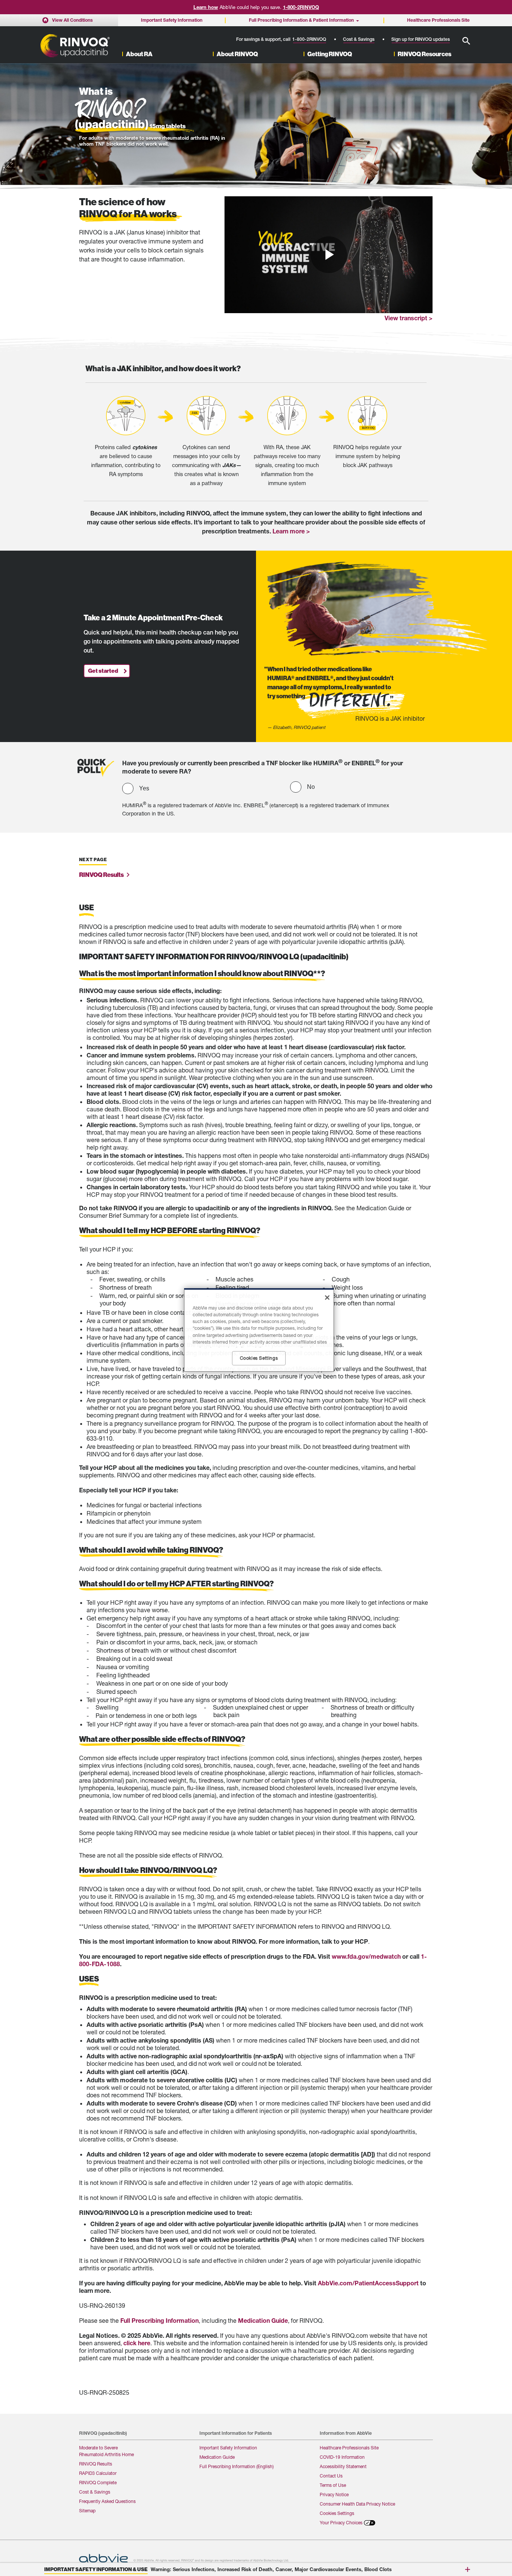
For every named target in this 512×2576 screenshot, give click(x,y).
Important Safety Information (228, 2448)
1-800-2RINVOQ (301, 7)
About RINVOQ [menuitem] (237, 54)
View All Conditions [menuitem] (72, 20)
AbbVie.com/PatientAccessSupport (368, 2283)
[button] (466, 41)
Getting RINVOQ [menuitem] (330, 54)
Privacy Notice (334, 2495)
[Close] (327, 1298)
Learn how (206, 7)
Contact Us (331, 2476)
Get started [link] (103, 671)
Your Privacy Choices (341, 2523)
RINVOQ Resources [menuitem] (424, 54)
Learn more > (291, 531)
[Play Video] (329, 255)
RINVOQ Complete (98, 2483)
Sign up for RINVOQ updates (421, 39)
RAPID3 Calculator (98, 2473)
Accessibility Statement (343, 2466)
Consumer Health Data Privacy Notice (357, 2504)
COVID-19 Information (342, 2457)
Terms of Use (333, 2485)
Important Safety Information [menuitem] (172, 20)
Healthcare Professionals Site (349, 2448)
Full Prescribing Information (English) (237, 2466)
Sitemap (87, 2511)
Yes (144, 788)
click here (137, 2343)
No (311, 787)
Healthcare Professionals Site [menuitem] (438, 20)
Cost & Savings (359, 39)
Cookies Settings (337, 2513)
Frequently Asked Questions (107, 2501)
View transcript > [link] (409, 318)
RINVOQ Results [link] (101, 875)
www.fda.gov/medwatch (366, 1956)
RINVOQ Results (96, 2464)
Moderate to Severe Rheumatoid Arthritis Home (106, 2451)
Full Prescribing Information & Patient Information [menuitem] (302, 20)
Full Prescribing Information (159, 2320)
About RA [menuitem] (139, 54)
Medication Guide (263, 2320)
